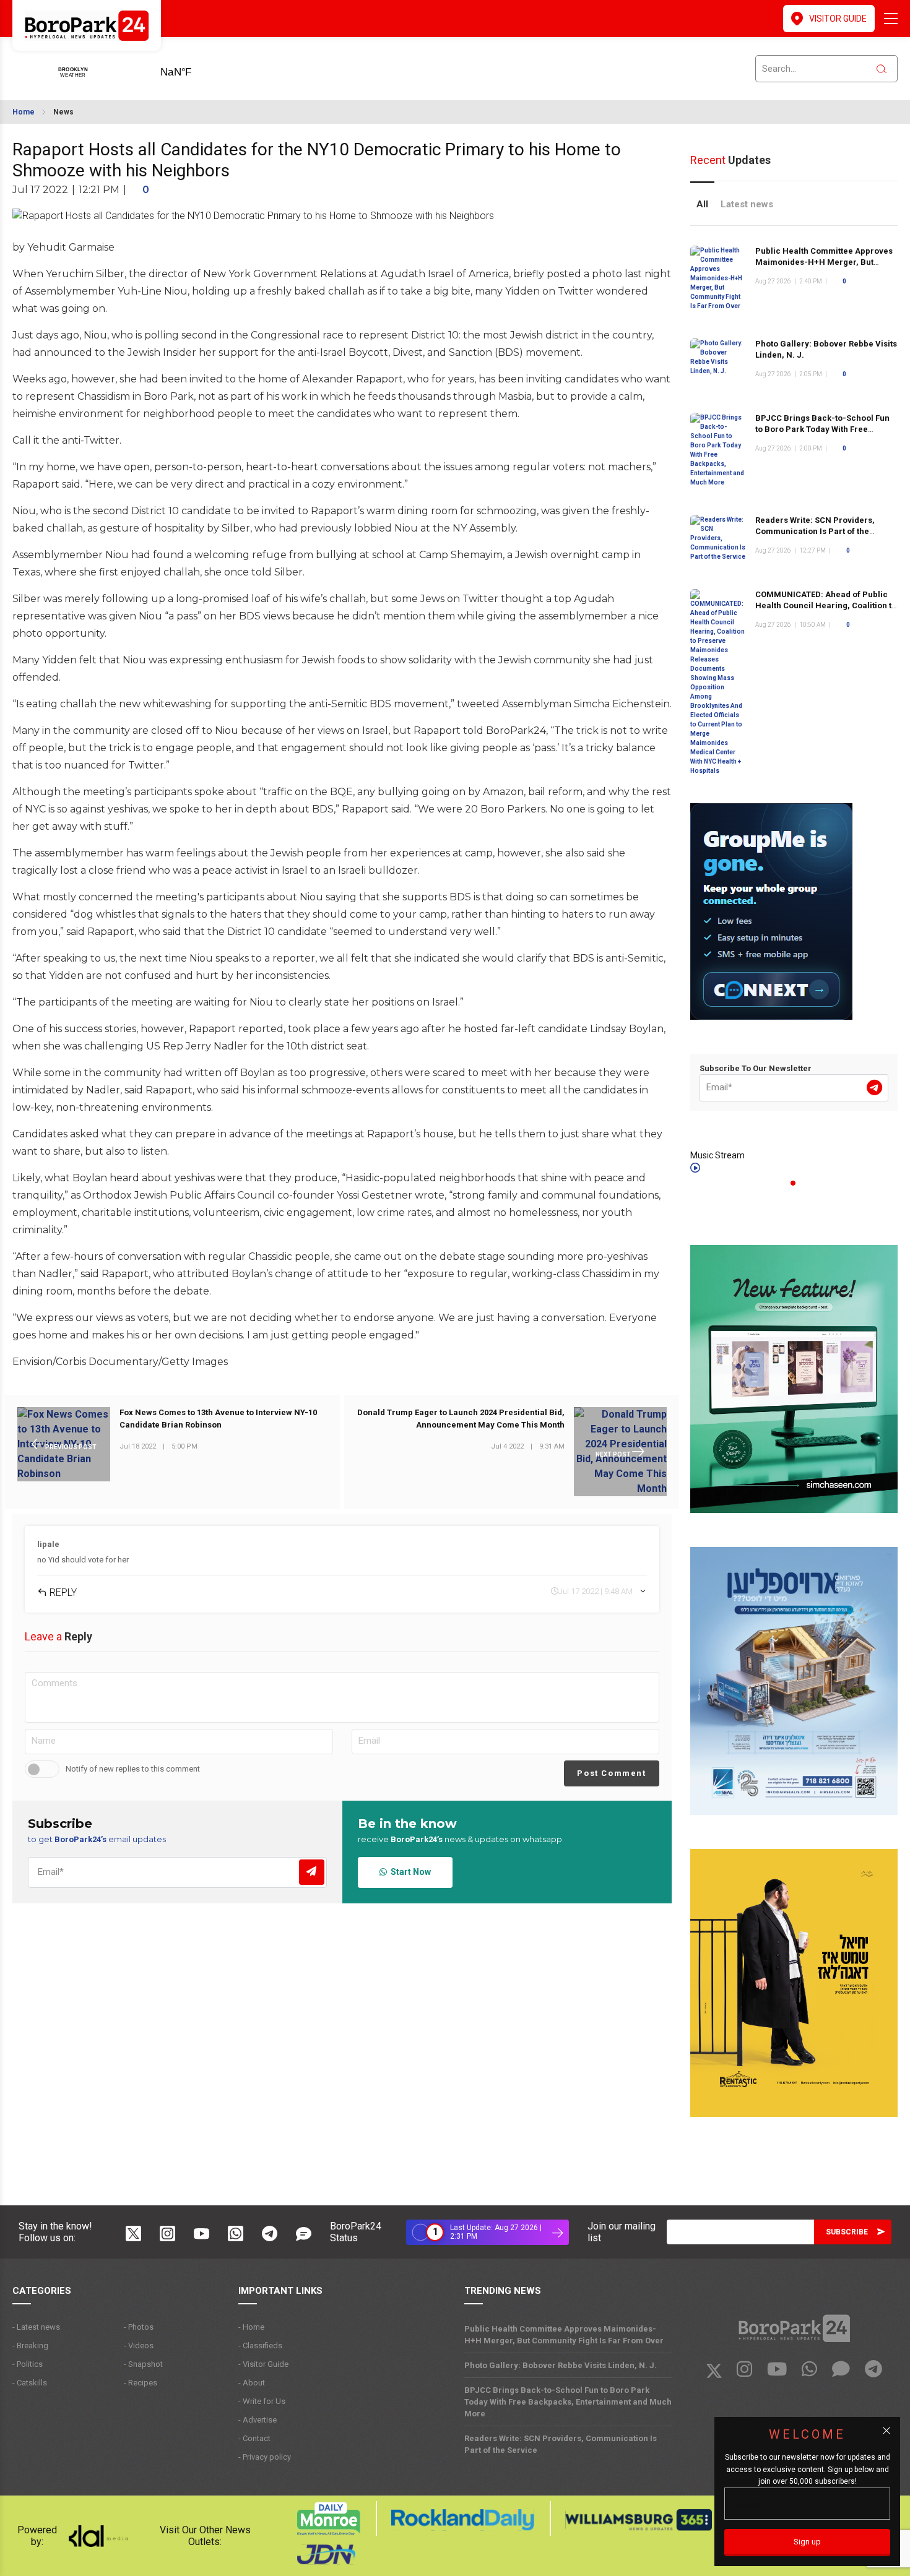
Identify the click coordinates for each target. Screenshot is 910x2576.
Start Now (409, 1872)
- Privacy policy (265, 2457)
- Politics (28, 2364)
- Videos (139, 2346)
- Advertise (258, 2420)
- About (252, 2383)
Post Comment (611, 1773)
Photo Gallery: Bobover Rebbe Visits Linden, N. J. (561, 2365)
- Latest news (36, 2327)
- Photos (139, 2327)
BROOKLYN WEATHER (195, 68)
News (63, 112)
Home (24, 112)
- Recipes (141, 2383)
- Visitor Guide (263, 2364)
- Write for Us (262, 2401)
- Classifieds (260, 2346)
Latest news (747, 204)
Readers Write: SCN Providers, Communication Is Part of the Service (815, 531)
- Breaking (30, 2346)
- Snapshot (143, 2364)
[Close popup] (886, 2431)
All (702, 204)
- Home (251, 2327)
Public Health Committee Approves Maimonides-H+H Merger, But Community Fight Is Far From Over (824, 262)
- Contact (254, 2438)
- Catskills (30, 2383)
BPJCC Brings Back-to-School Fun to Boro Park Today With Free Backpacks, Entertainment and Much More (822, 435)
